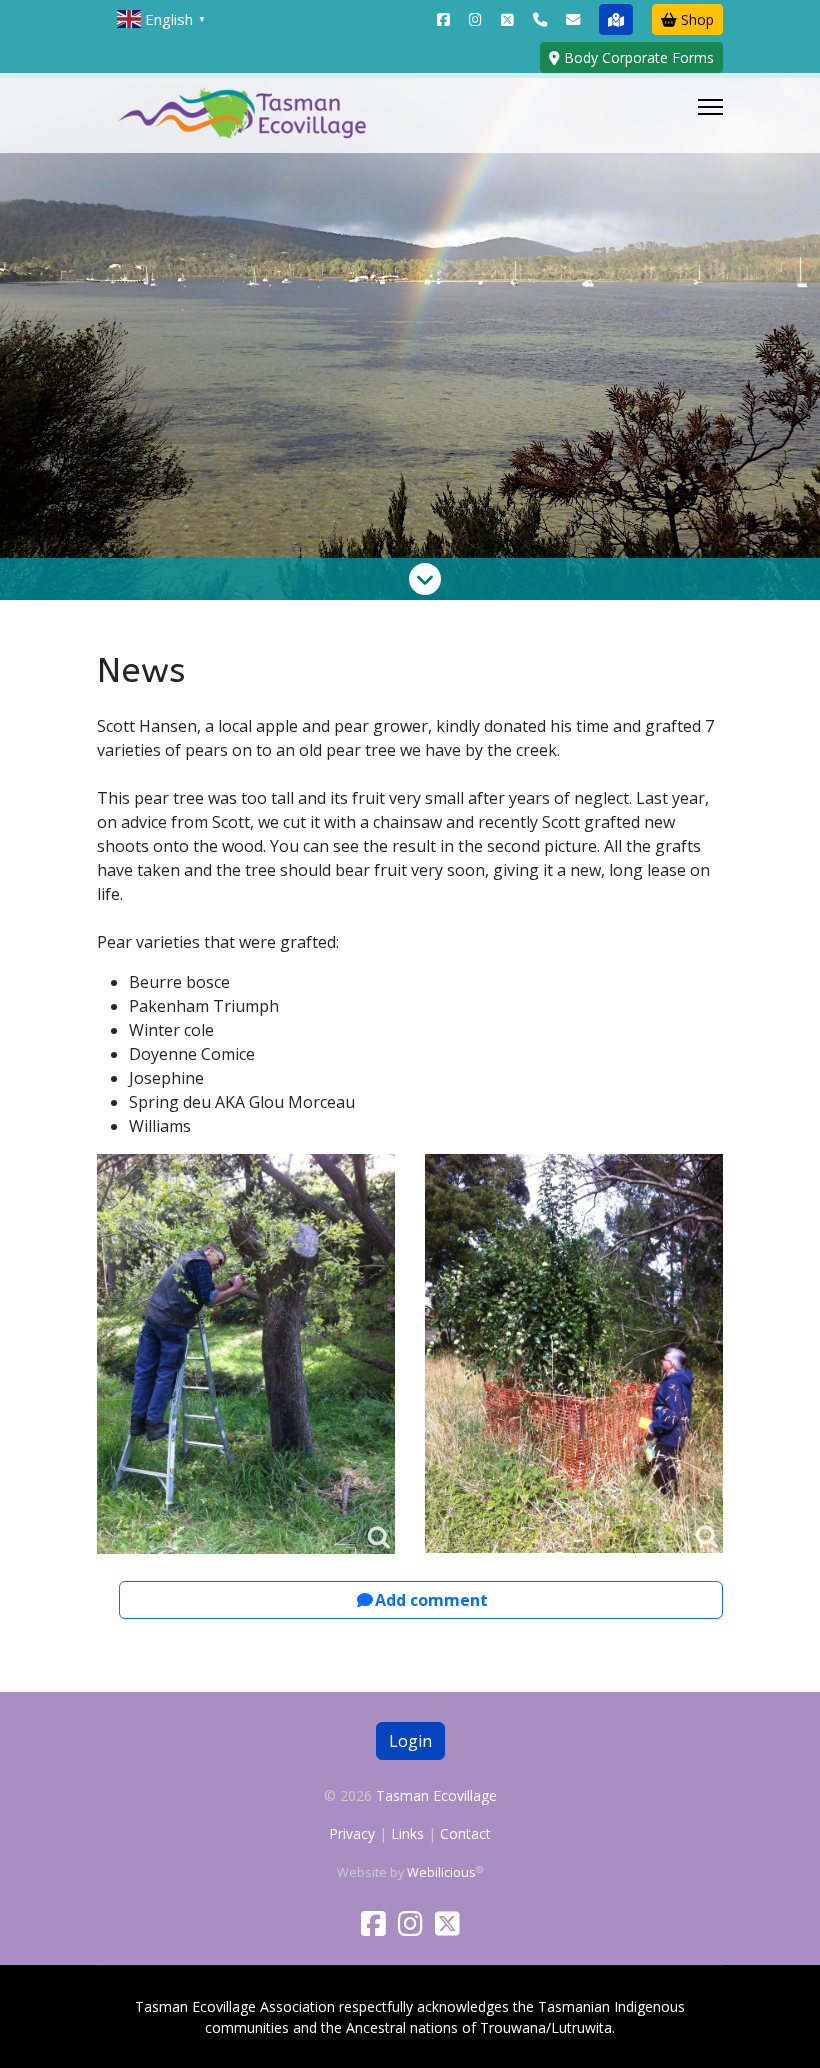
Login (410, 1741)
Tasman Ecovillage (436, 1795)
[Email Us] (573, 19)
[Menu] (710, 113)
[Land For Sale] (616, 19)
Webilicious (441, 1872)
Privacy (352, 1833)
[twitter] (507, 19)
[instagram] (475, 19)
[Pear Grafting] (246, 1354)
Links (407, 1833)
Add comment (431, 1600)
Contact (465, 1833)
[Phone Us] (540, 19)
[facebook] (443, 19)
